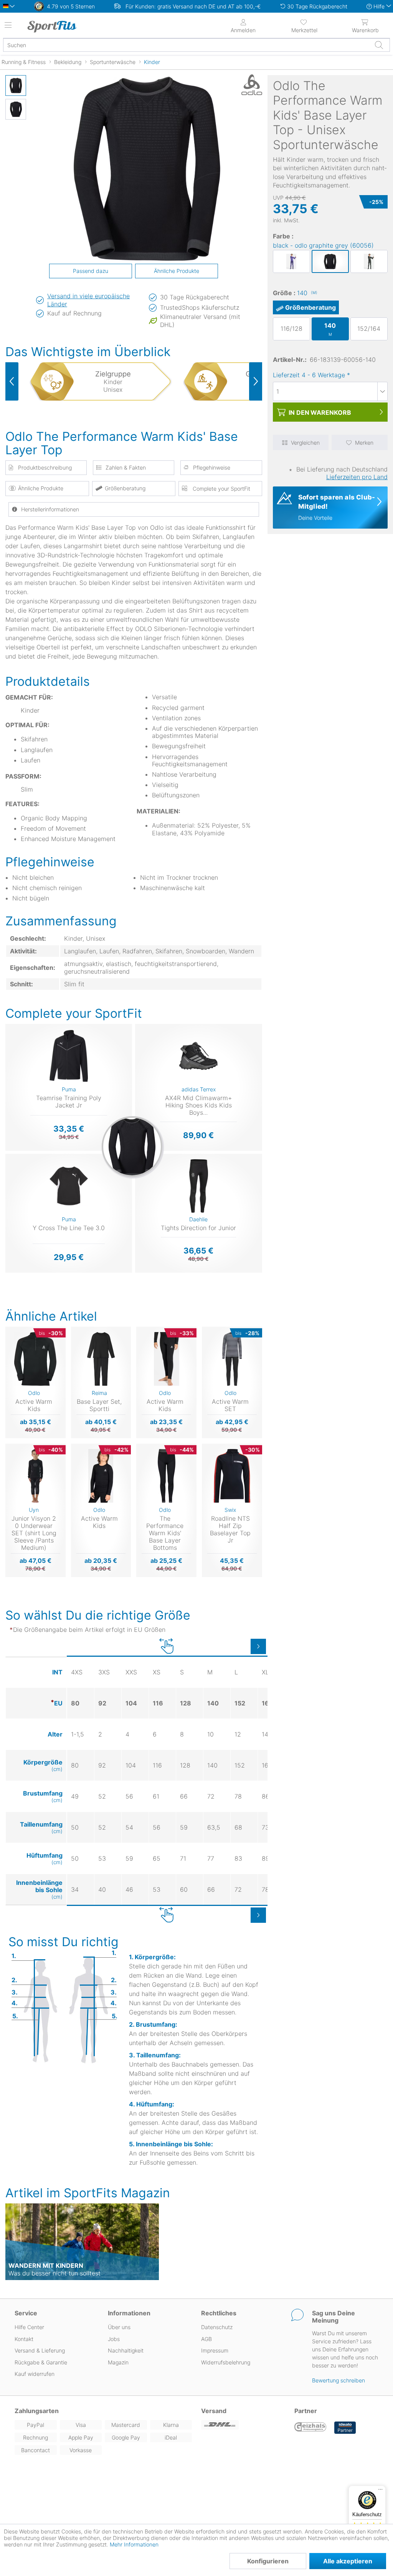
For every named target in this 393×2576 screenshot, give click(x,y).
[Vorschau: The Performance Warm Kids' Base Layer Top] (16, 85)
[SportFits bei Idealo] (345, 2428)
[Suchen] (379, 45)
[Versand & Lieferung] (243, 2425)
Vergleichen (305, 443)
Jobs (114, 2339)
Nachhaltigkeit (126, 2350)
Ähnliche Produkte (177, 271)
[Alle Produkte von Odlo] (243, 85)
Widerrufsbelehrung (226, 2362)
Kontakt (24, 2339)
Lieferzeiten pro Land (357, 477)
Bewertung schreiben (339, 2380)
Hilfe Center (29, 2327)
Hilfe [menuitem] (379, 6)
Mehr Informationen (134, 2544)
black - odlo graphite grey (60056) (323, 245)
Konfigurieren (268, 2561)
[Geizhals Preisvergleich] (310, 2428)
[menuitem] (304, 25)
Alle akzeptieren (348, 2561)
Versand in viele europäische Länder (88, 300)
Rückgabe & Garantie (41, 2362)
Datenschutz (217, 2327)
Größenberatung (310, 307)
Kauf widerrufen (35, 2374)
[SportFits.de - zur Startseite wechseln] (71, 26)
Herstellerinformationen (50, 509)
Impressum (215, 2350)
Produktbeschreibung (45, 467)
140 (307, 293)
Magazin (118, 2362)
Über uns (119, 2327)
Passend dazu (91, 271)
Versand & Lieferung (40, 2350)
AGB (206, 2339)
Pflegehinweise (212, 467)
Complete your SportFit (221, 489)
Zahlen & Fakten (126, 467)
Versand (214, 2411)
